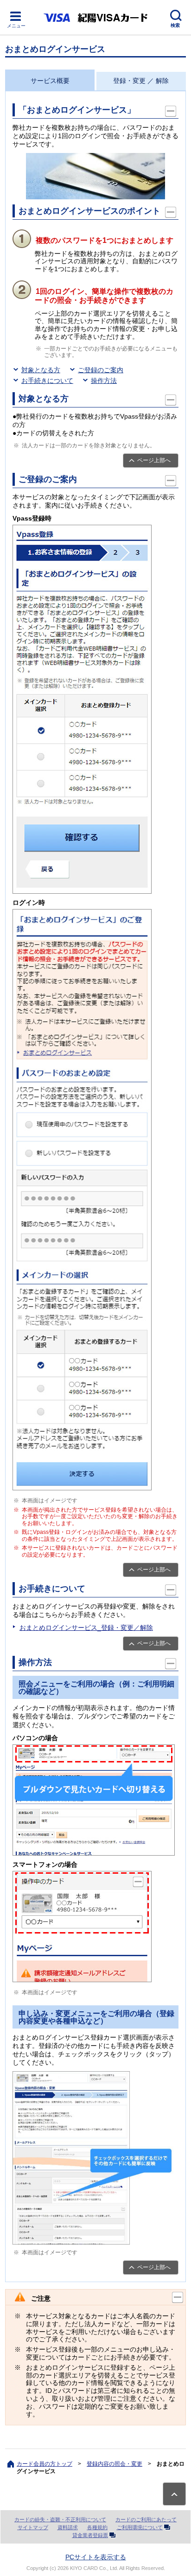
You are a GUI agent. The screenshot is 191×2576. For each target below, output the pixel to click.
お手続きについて (47, 381)
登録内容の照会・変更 (115, 2464)
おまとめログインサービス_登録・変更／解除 (86, 1628)
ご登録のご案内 (101, 370)
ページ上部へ (154, 460)
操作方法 (104, 381)
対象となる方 (41, 370)
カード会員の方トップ (45, 2464)
